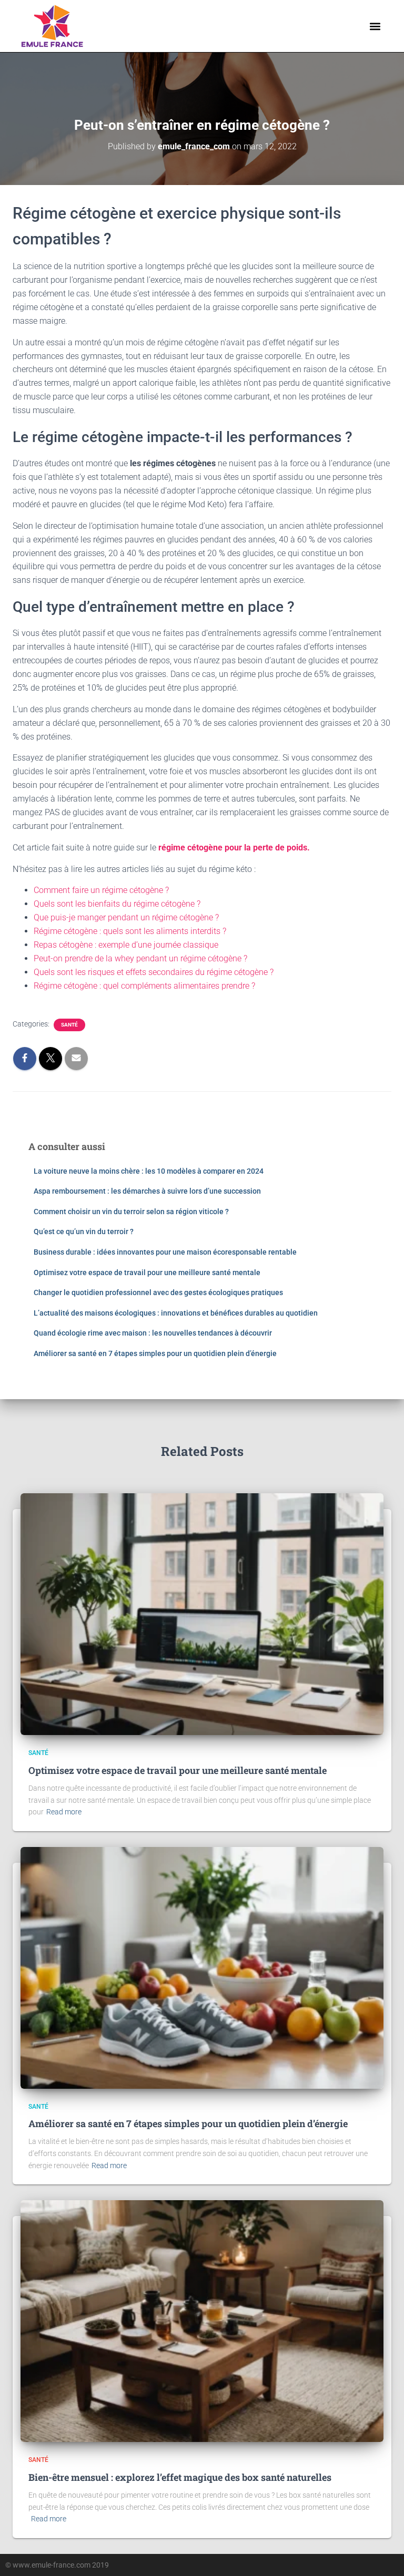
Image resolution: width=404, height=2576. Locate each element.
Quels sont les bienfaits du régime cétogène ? (117, 904)
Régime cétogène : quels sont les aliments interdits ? (130, 931)
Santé (69, 1025)
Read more (64, 1812)
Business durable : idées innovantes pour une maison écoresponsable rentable (165, 1252)
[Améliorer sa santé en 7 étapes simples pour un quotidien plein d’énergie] (202, 1967)
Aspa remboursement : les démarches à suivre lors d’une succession (147, 1191)
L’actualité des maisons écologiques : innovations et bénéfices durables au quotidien (176, 1313)
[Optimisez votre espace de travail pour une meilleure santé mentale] (202, 1614)
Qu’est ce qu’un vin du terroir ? (84, 1231)
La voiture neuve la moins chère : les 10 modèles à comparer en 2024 (149, 1171)
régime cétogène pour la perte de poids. (234, 848)
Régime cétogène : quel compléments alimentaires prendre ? (144, 986)
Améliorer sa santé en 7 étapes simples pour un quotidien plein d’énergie (155, 1353)
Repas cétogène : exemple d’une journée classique (126, 945)
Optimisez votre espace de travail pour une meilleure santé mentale (147, 1272)
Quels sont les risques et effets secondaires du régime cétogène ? (154, 972)
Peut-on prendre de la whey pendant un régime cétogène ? (140, 958)
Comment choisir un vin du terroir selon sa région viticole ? (131, 1212)
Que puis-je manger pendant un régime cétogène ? (126, 917)
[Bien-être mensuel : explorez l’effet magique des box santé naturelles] (202, 2321)
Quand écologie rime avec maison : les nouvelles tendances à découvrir (153, 1333)
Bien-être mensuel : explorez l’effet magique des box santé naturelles (180, 2477)
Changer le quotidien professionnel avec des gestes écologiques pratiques (158, 1292)
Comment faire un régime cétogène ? (101, 890)
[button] (375, 26)
